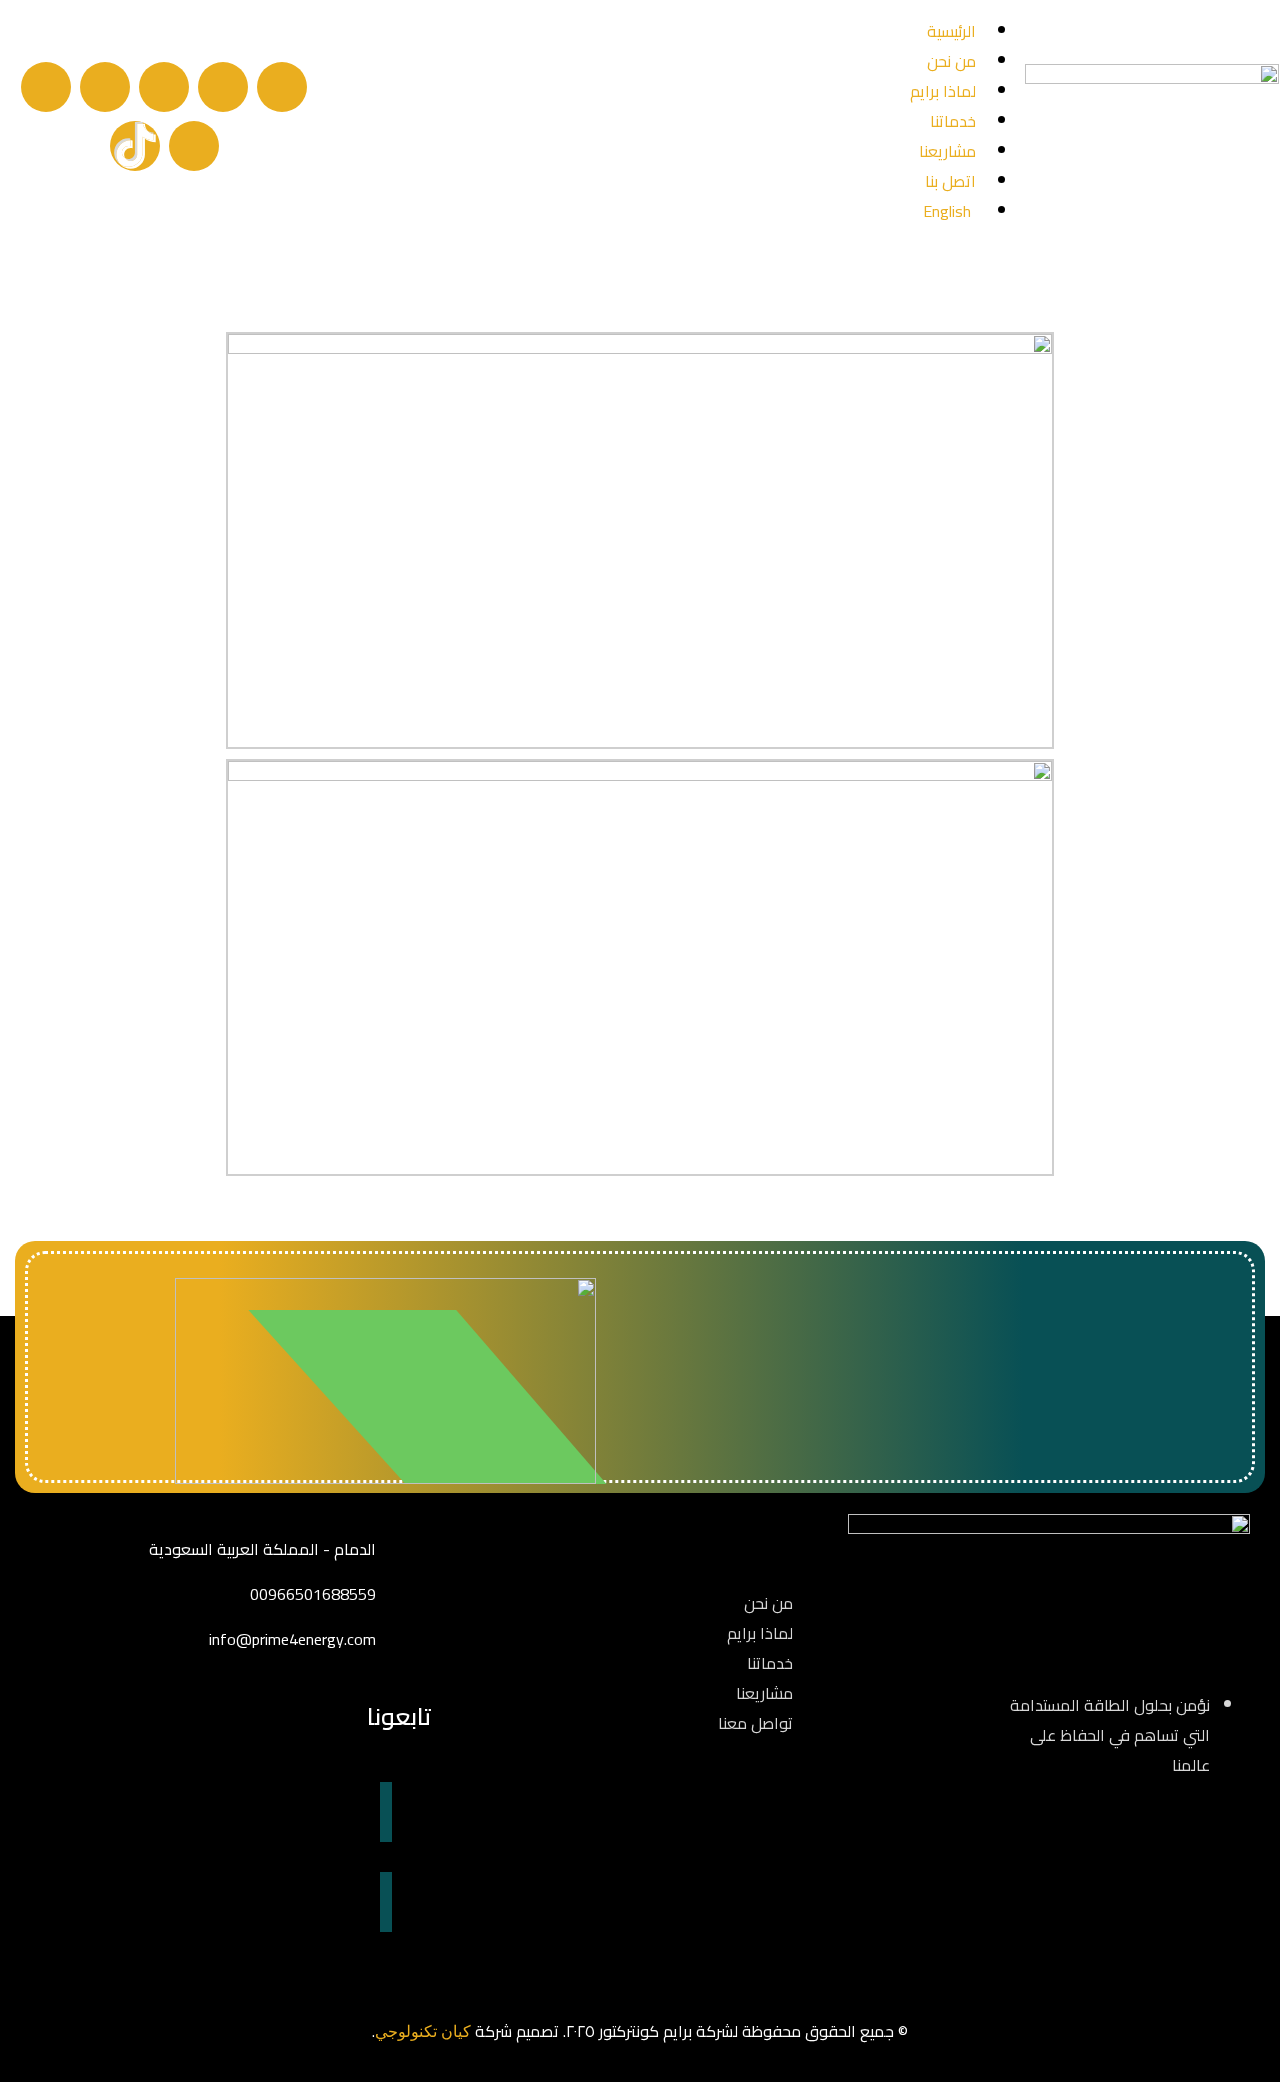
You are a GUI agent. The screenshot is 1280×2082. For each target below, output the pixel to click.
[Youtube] (194, 146)
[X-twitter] (223, 87)
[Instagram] (164, 87)
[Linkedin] (105, 87)
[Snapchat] (46, 87)
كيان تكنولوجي (423, 2031)
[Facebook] (282, 87)
